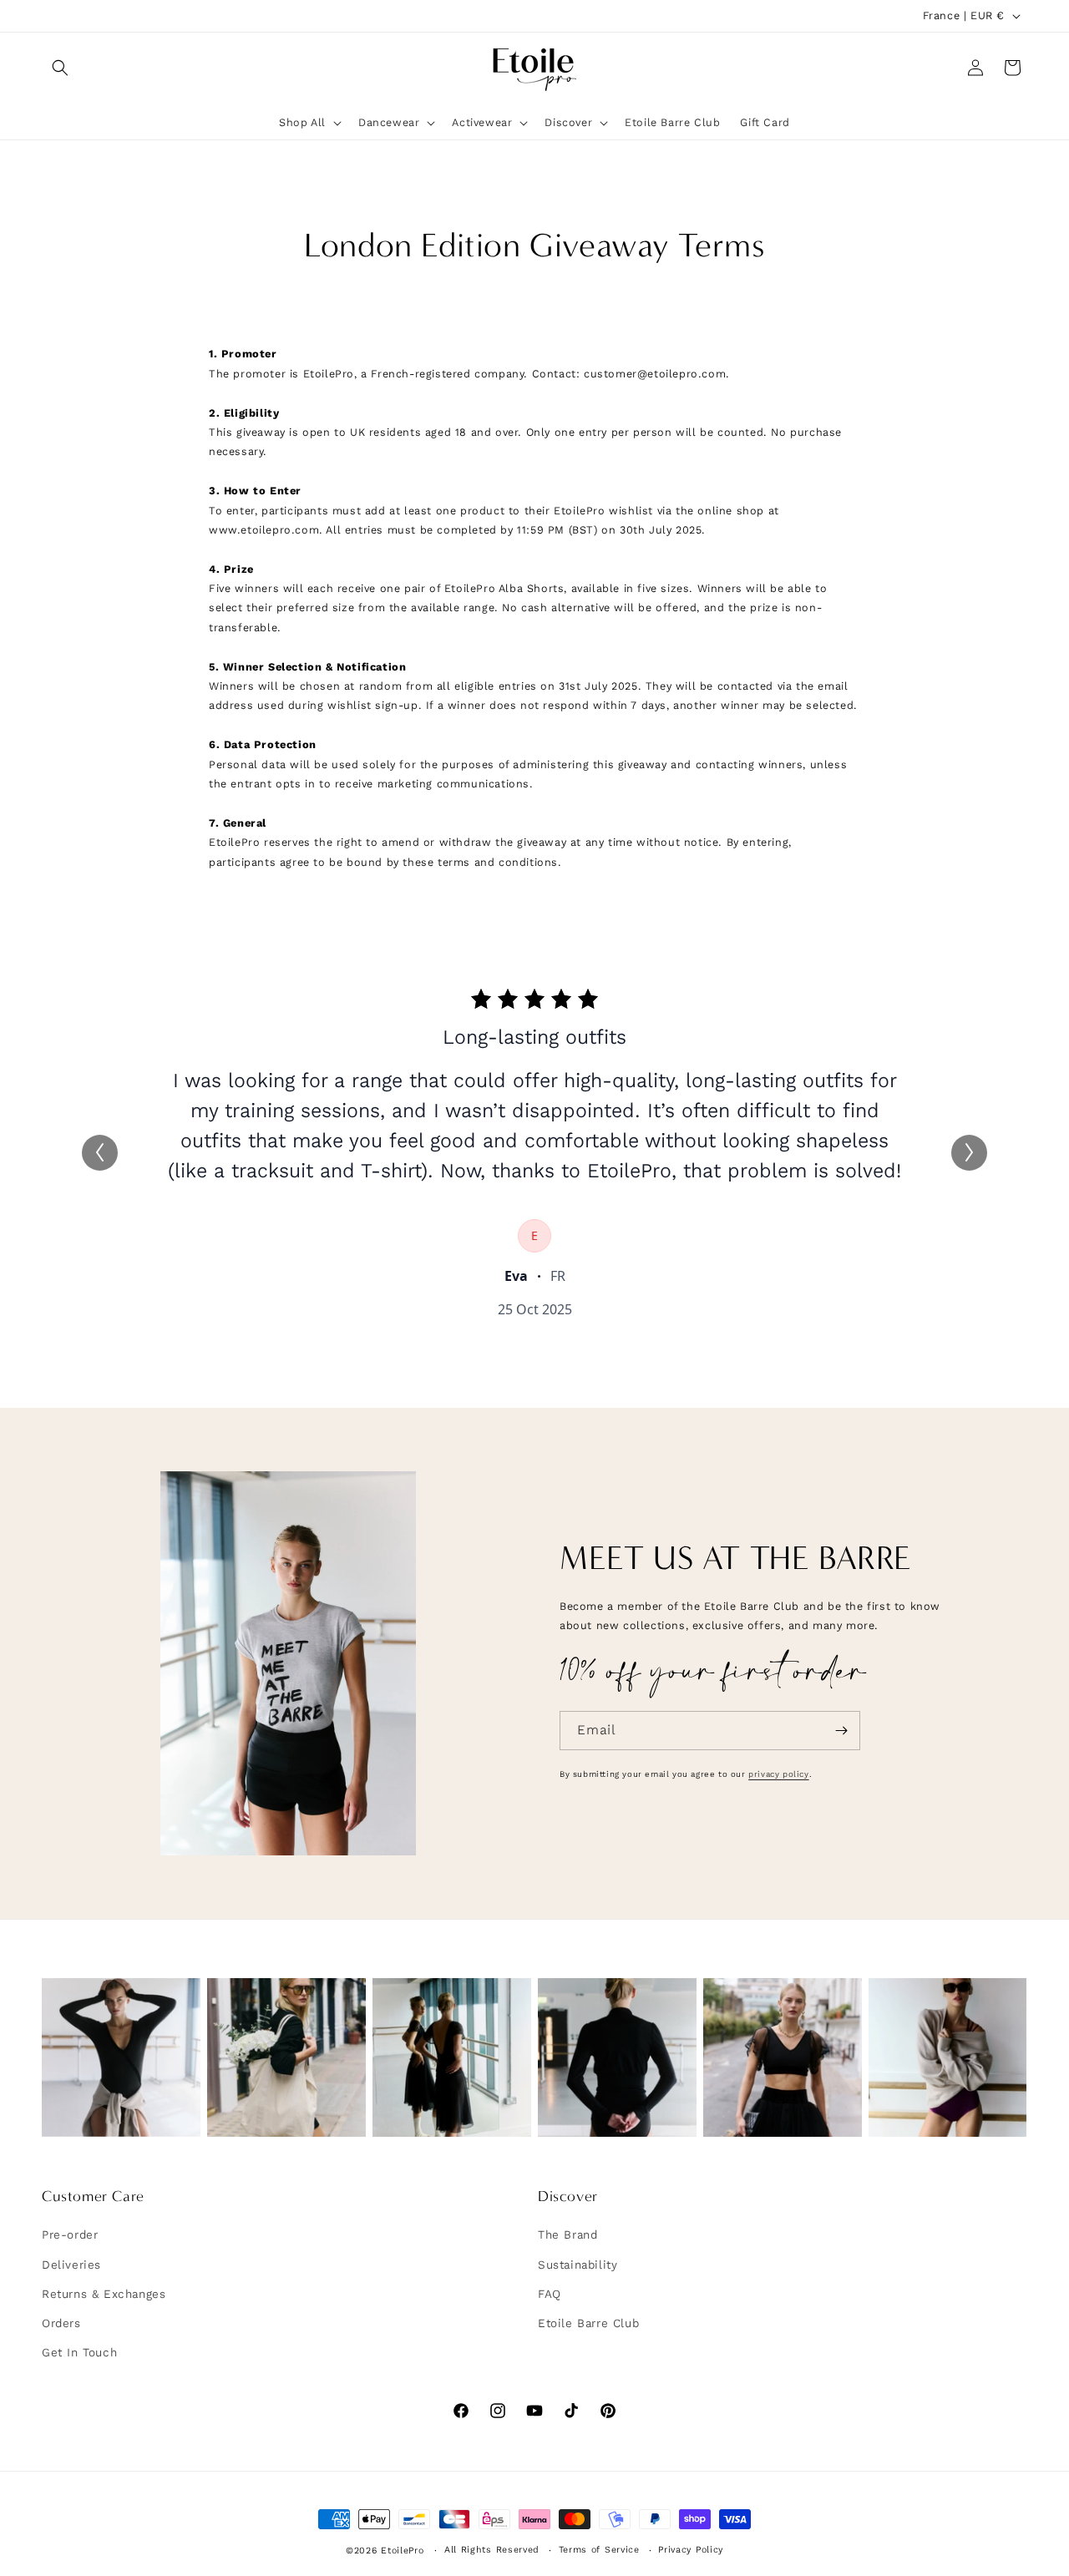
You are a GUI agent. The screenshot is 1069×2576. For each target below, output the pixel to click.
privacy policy (778, 1774)
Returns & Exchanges (104, 2294)
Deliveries (71, 2265)
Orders (61, 2323)
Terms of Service (599, 2550)
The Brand (567, 2235)
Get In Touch (79, 2353)
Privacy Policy (691, 2550)
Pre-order (70, 2235)
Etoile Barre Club (588, 2323)
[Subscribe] (841, 1731)
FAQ (550, 2294)
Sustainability (578, 2265)
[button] (60, 68)
